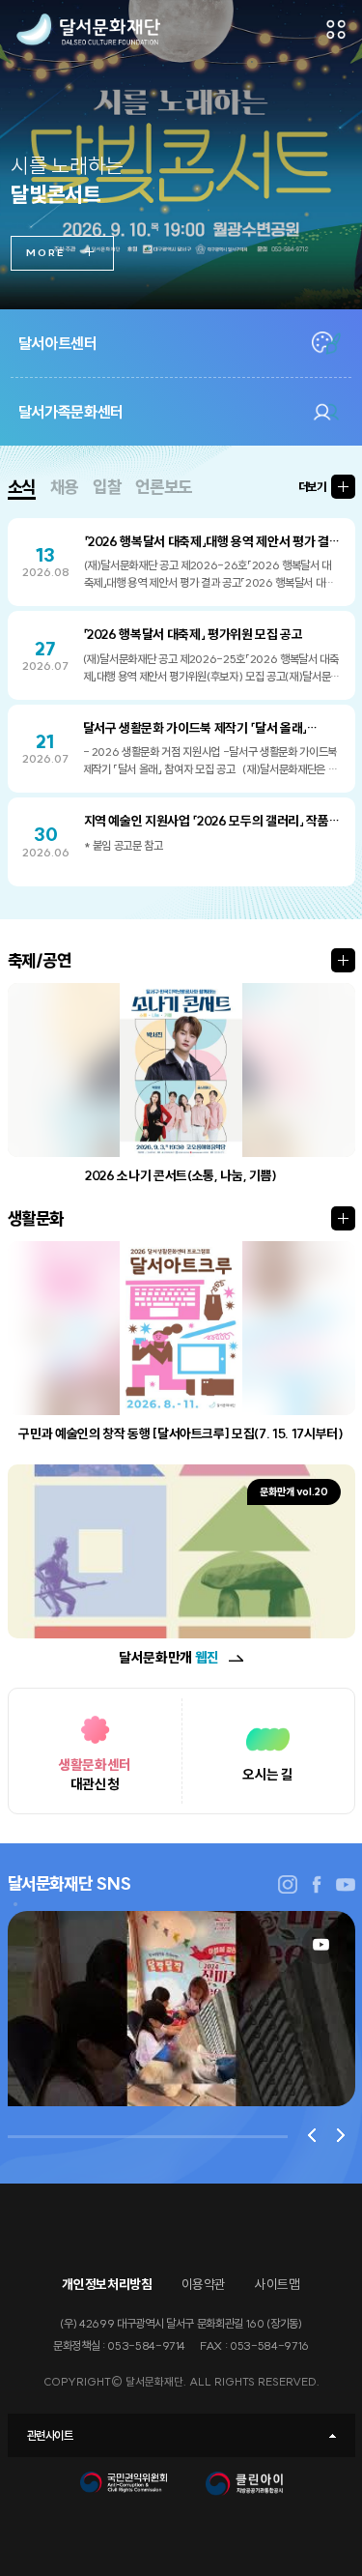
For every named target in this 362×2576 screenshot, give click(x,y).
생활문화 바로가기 (343, 1218)
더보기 (312, 487)
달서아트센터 (58, 343)
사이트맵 (278, 2285)
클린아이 (244, 2489)
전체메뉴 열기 (336, 29)
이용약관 (204, 2285)
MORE (45, 253)
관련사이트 (50, 2435)
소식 (22, 487)
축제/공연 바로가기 (343, 960)
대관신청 (95, 1774)
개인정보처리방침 (107, 2285)
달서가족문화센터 (71, 412)
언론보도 (164, 487)
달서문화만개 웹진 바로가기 (236, 1658)
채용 (64, 487)
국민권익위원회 (124, 2489)
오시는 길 (268, 1775)
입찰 (107, 487)
